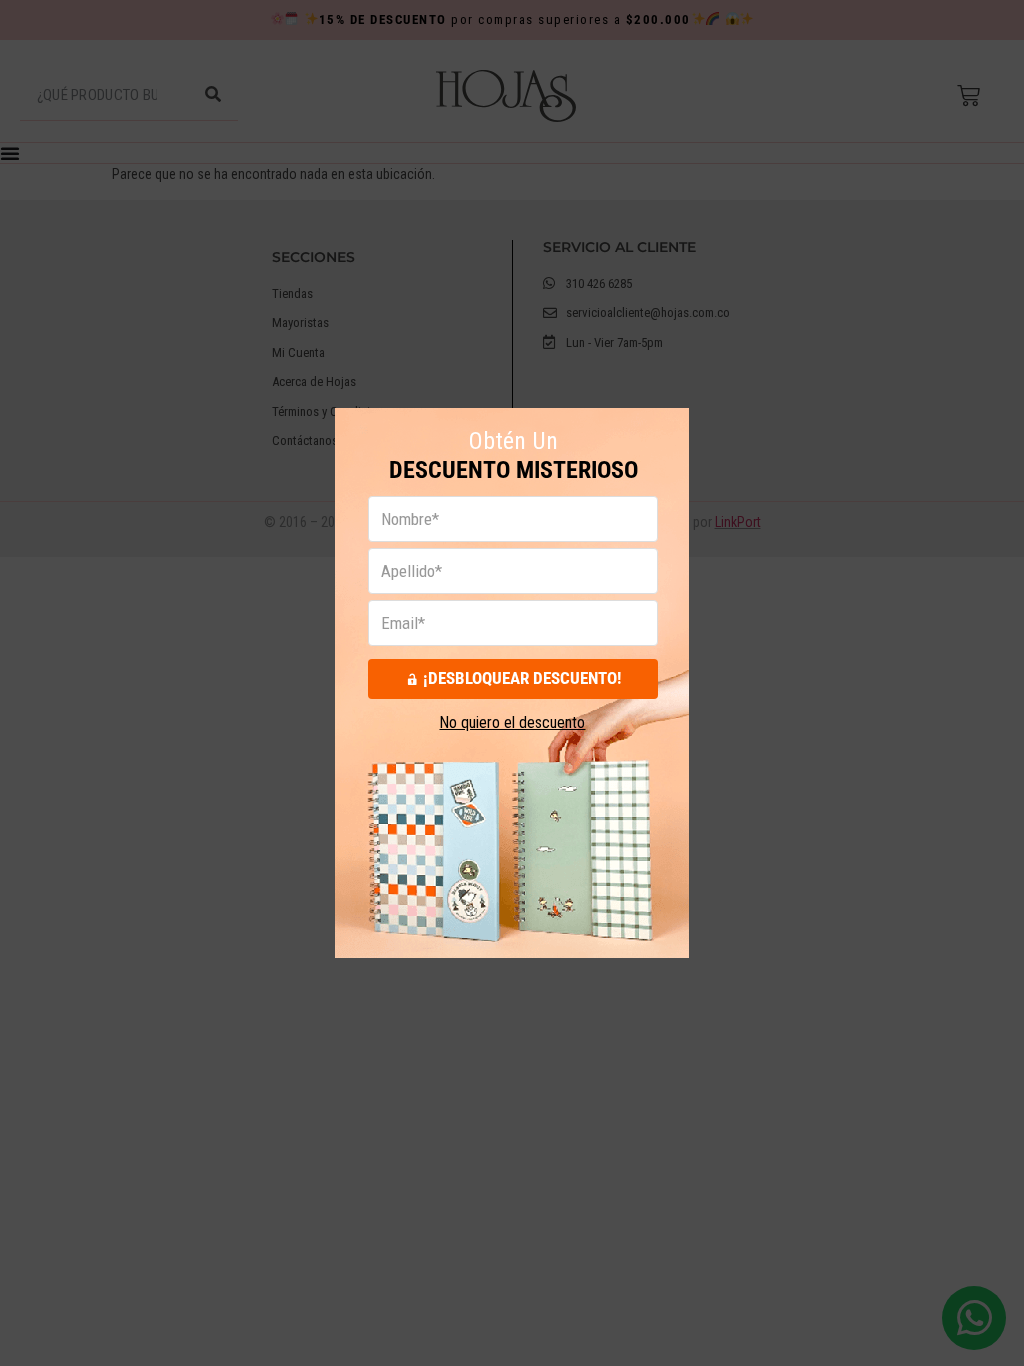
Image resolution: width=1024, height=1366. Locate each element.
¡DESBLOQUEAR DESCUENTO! (522, 678)
